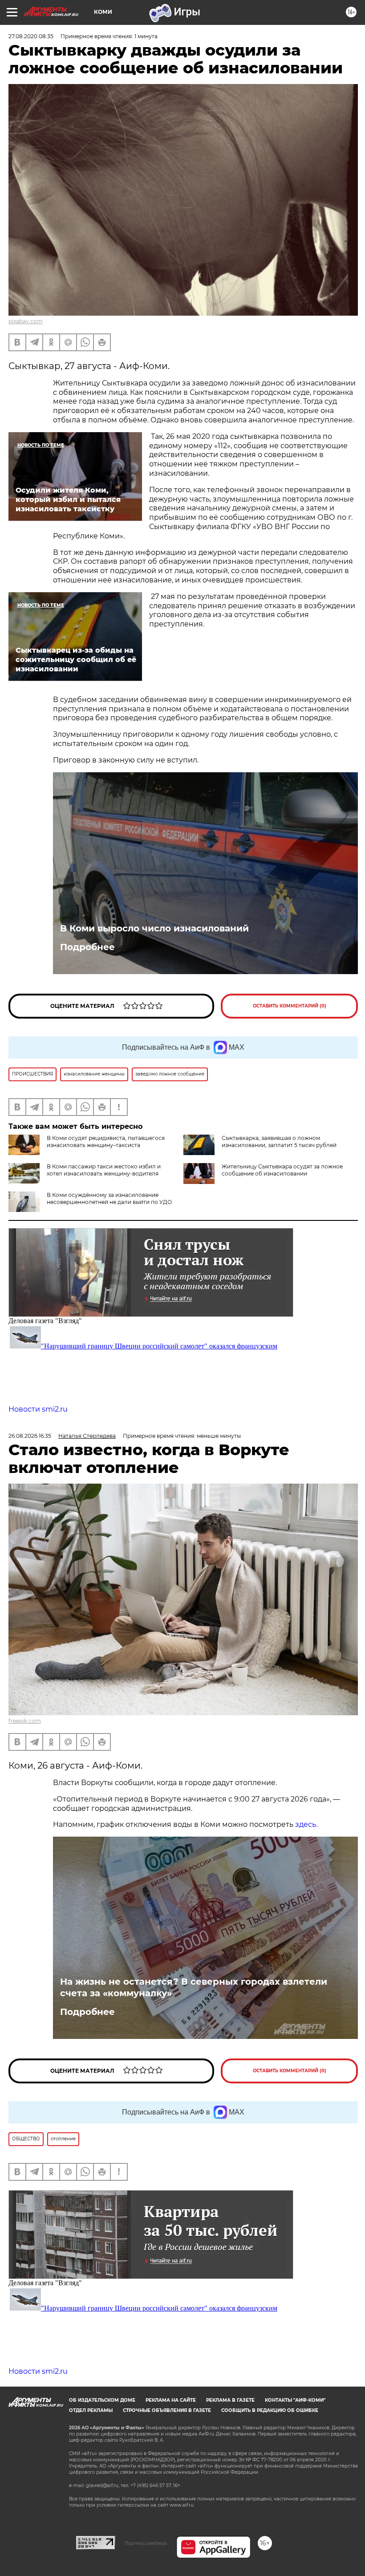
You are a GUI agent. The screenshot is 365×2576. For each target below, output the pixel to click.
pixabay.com (26, 321)
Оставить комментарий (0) (290, 1006)
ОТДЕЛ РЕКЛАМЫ (91, 2410)
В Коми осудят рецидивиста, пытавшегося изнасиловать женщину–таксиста (106, 1142)
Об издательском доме (102, 2400)
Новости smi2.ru (38, 1409)
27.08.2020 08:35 (31, 36)
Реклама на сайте (171, 2400)
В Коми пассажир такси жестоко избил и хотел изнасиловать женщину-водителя (104, 1170)
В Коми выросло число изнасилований (154, 928)
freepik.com (25, 1721)
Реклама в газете (230, 2400)
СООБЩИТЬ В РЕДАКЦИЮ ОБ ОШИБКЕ (270, 2410)
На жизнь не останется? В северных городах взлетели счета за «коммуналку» (194, 1987)
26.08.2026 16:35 (30, 1436)
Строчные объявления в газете (167, 2410)
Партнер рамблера (146, 2543)
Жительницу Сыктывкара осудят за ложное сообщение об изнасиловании (282, 1170)
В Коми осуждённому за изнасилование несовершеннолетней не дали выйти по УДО (109, 1198)
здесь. (306, 1824)
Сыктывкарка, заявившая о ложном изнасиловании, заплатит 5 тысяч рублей (279, 1142)
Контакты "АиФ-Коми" (295, 2400)
